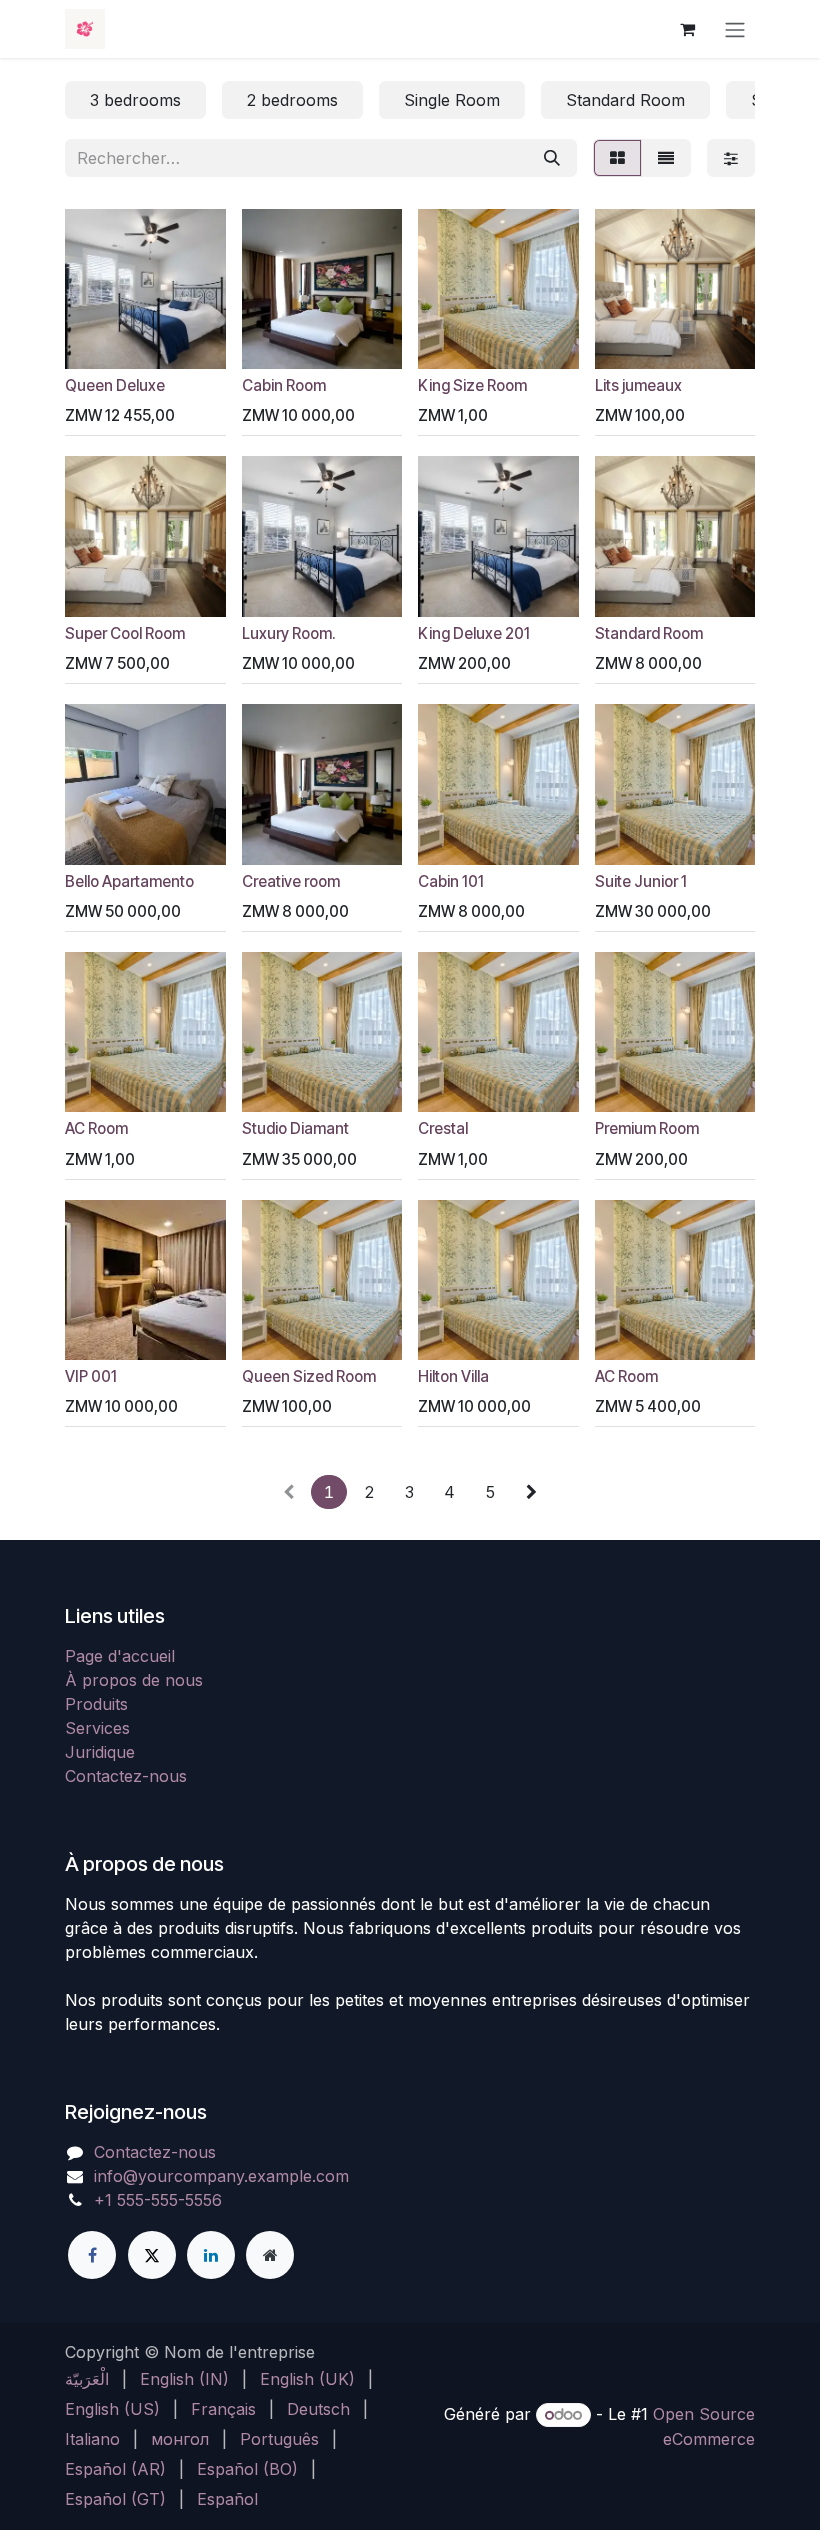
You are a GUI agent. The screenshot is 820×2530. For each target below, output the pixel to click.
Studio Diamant (295, 1128)
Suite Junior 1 (641, 881)
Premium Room (647, 1128)
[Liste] (666, 158)
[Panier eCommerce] (687, 29)
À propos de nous (134, 1680)
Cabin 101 (451, 881)
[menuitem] (87, 2379)
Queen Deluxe (115, 385)
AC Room (96, 1128)
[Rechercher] (552, 158)
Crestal (443, 1128)
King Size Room (472, 385)
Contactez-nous (126, 1776)
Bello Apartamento (129, 881)
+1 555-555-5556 (158, 2200)
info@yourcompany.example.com (221, 2176)
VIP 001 (91, 1376)
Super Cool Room (125, 633)
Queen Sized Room (309, 1376)
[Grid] (617, 158)
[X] (152, 2255)
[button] (96, 342)
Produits (96, 1704)
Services (97, 1728)
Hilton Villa (453, 1376)
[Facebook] (92, 2255)
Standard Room (649, 633)
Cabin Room (284, 385)
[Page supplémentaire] (270, 2255)
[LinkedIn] (211, 2255)
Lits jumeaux (638, 385)
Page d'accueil (120, 1656)
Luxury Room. (289, 633)
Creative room (291, 881)
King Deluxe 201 (474, 633)
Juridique (100, 1752)
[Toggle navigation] (735, 29)
